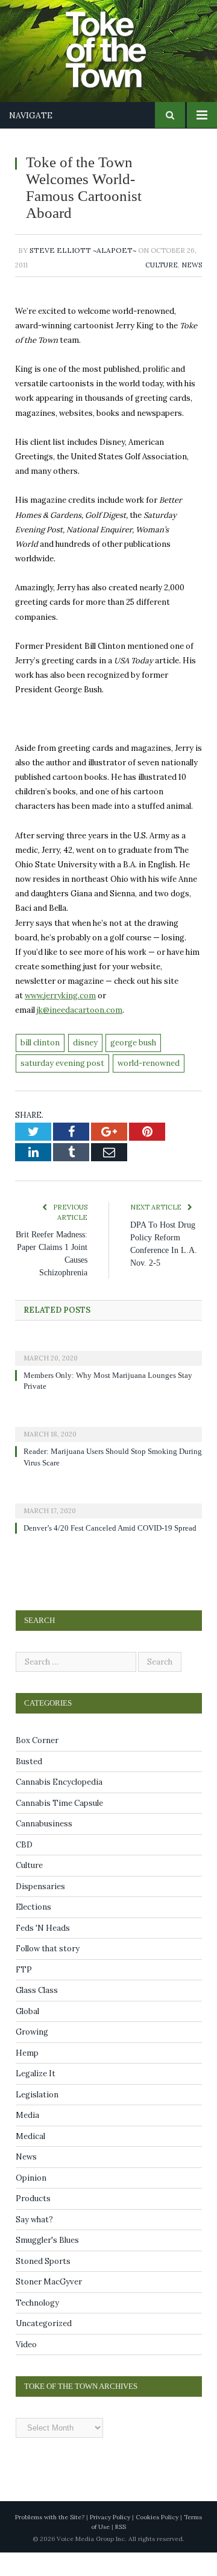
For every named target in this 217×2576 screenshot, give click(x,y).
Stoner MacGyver (49, 2305)
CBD (24, 1868)
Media (27, 2139)
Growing (32, 2055)
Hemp (27, 2077)
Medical (30, 2160)
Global (27, 2035)
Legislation (37, 2118)
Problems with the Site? (50, 2541)
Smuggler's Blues (47, 2264)
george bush (133, 1043)
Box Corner (37, 1764)
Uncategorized (44, 2347)
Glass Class (37, 2014)
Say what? (34, 2243)
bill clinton (40, 1043)
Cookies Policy (157, 2541)
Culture (162, 265)
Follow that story (48, 1972)
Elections (33, 1930)
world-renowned (149, 1063)
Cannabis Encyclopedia (59, 1806)
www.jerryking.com (60, 996)
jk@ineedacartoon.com (80, 1010)
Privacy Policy (110, 2541)
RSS (121, 2550)
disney (85, 1043)
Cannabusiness (44, 1847)
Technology (37, 2326)
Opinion (31, 2201)
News (192, 265)
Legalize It (36, 2097)
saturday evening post (62, 1063)
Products (33, 2222)
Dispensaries (40, 1910)
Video (26, 2368)
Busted (29, 1785)
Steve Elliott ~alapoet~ (83, 250)
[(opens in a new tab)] (108, 1363)
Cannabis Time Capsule (59, 1827)
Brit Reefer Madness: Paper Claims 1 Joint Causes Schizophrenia (56, 1260)
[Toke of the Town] (121, 43)
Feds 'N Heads (43, 1952)
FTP (24, 1993)
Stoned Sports (43, 2285)
